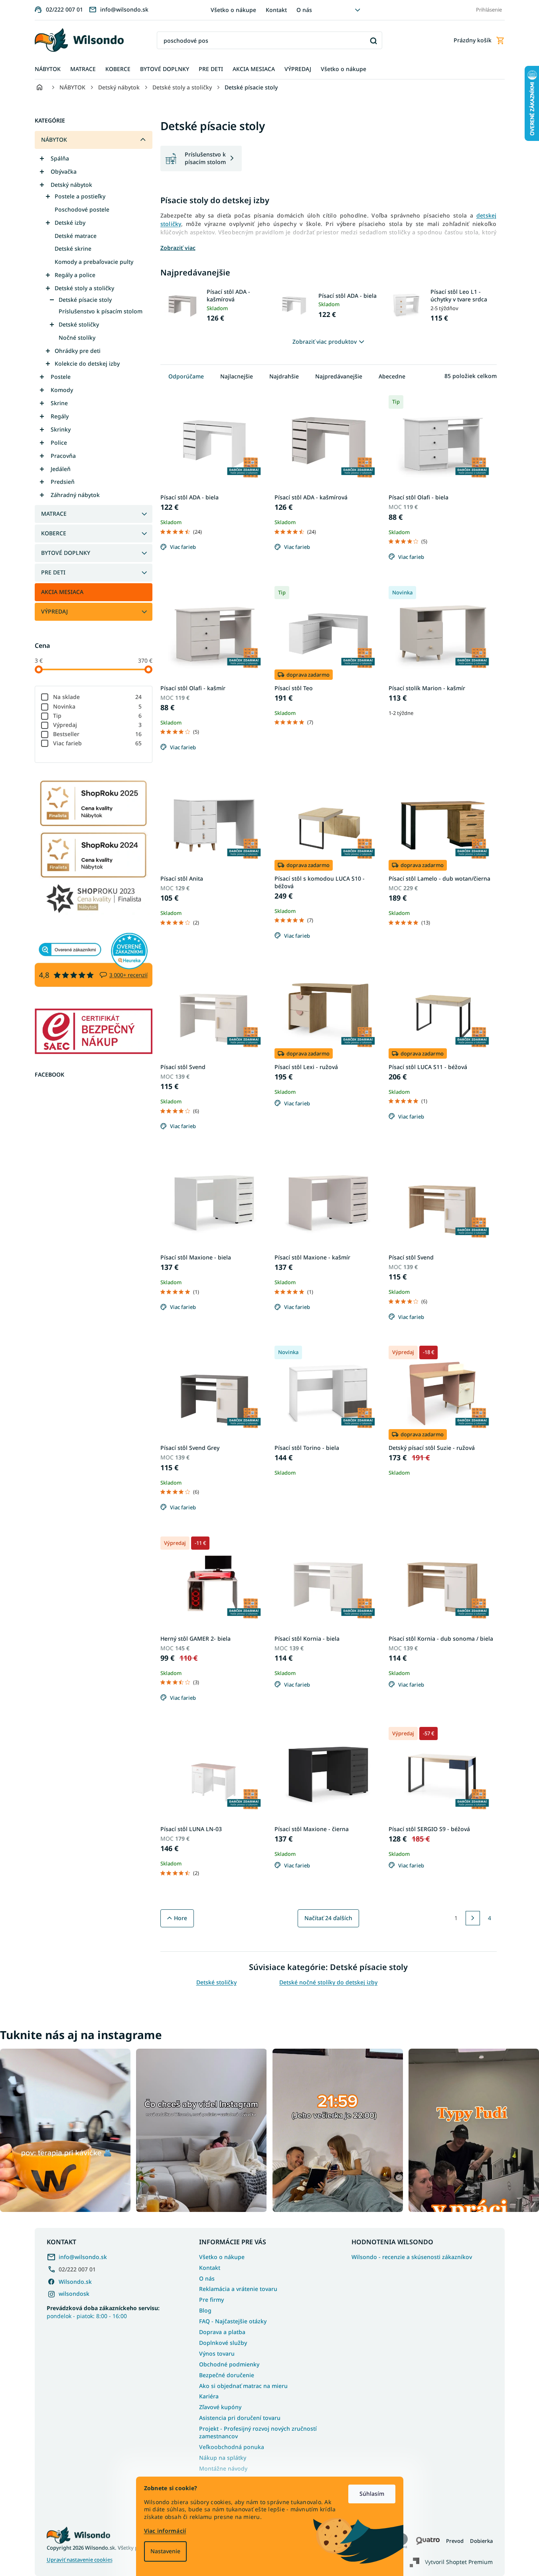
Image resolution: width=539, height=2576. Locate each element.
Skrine (59, 403)
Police (59, 443)
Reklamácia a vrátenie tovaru (238, 2289)
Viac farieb (98, 743)
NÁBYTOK (54, 140)
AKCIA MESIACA (62, 592)
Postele (61, 377)
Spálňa (60, 158)
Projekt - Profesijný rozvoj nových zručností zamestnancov (258, 2432)
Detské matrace (76, 236)
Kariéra (209, 2396)
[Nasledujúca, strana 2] (473, 1918)
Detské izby (70, 223)
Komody (62, 390)
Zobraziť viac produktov (325, 342)
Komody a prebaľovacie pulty (94, 262)
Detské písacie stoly (85, 300)
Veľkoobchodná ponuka (232, 2447)
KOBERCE (54, 533)
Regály (60, 416)
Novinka (98, 706)
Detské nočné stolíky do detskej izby (328, 1982)
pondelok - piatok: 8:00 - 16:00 (103, 2312)
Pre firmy (211, 2300)
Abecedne (392, 376)
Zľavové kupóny (220, 2407)
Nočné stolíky (77, 338)
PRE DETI (53, 572)
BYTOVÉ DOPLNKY (66, 553)
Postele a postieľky (80, 196)
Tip (98, 716)
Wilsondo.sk (75, 2282)
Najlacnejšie (237, 376)
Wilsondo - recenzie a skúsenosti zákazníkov (412, 2257)
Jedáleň (61, 469)
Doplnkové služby (223, 2343)
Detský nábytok (71, 185)
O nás (304, 10)
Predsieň (63, 482)
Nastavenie (165, 2551)
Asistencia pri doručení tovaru (240, 2418)
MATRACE (54, 514)
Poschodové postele (82, 209)
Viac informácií (165, 2531)
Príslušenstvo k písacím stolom (101, 311)
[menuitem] (48, 69)
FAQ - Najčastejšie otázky (233, 2321)
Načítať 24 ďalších (328, 1918)
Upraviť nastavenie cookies (80, 2560)
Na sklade (98, 697)
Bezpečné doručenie (227, 2375)
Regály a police (75, 275)
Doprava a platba (222, 2332)
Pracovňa (63, 456)
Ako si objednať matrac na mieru (243, 2386)
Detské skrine (73, 248)
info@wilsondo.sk (83, 2257)
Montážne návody (223, 2468)
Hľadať (373, 41)
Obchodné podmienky (229, 2364)
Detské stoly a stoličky (84, 288)
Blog (205, 2310)
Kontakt (276, 10)
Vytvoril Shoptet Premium (459, 2562)
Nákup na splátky (223, 2458)
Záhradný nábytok (75, 495)
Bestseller (98, 734)
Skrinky (61, 429)
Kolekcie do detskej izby (87, 363)
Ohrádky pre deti (78, 351)
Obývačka (64, 171)
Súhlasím (372, 2494)
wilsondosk (74, 2294)
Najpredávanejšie (339, 376)
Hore (181, 1918)
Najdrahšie (284, 376)
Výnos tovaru (217, 2353)
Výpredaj (98, 725)
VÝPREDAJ (54, 611)
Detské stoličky (79, 324)
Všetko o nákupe (233, 10)
